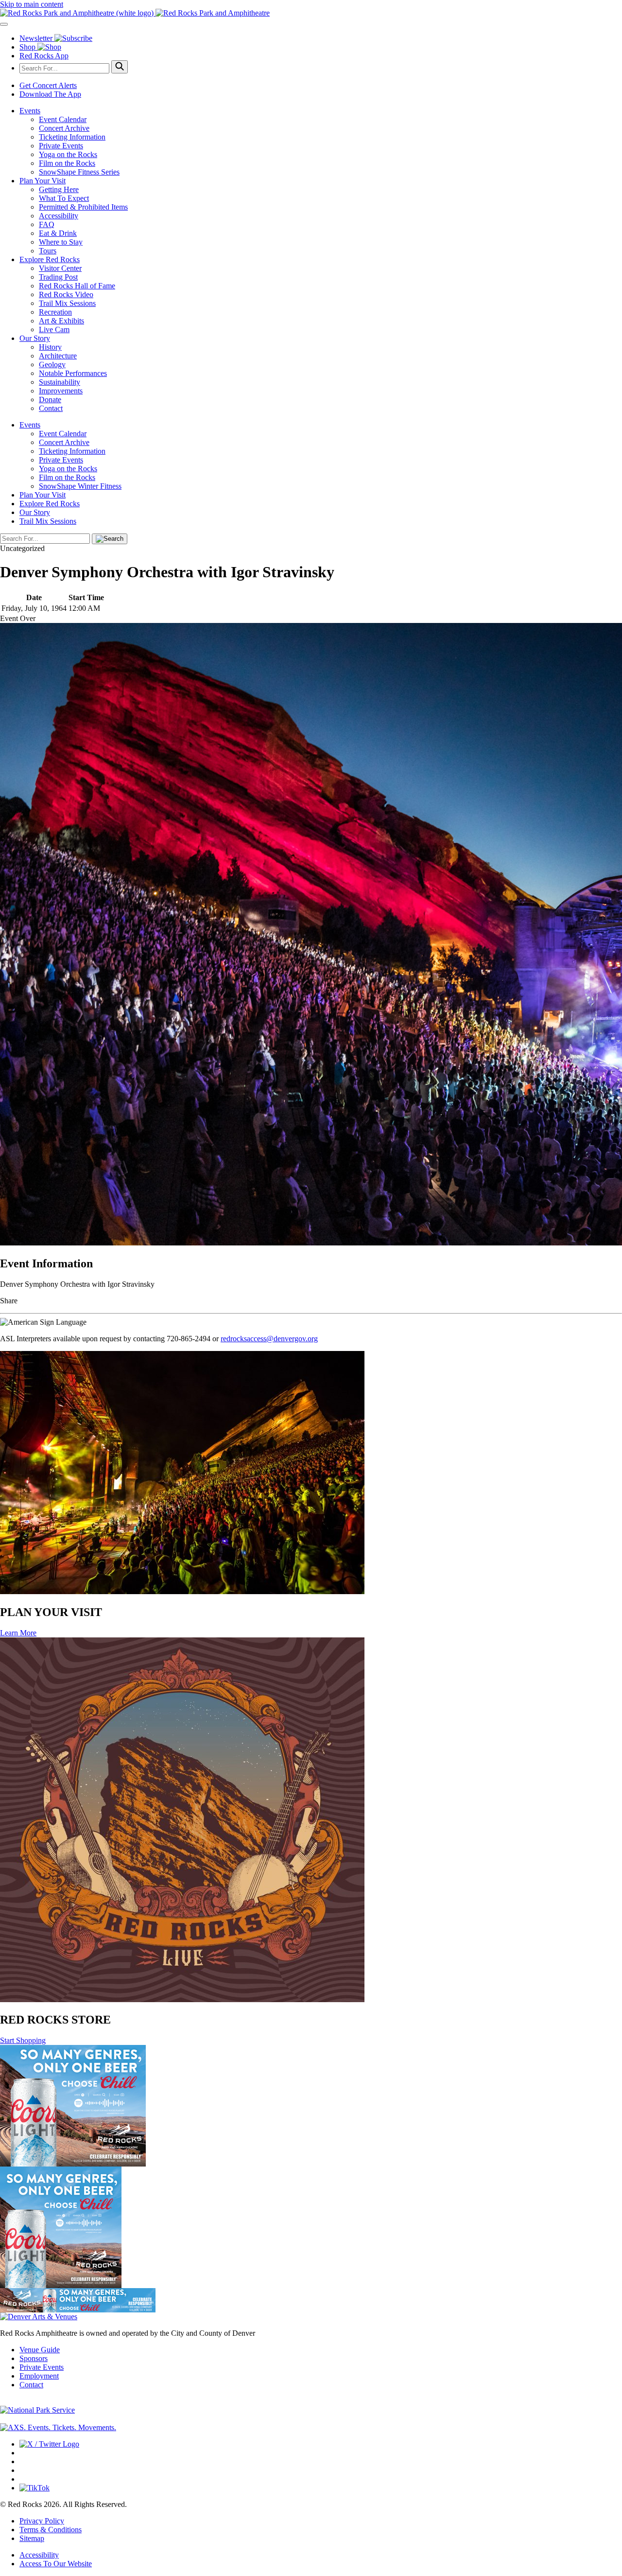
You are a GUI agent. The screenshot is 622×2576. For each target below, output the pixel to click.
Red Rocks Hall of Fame (77, 286)
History (50, 347)
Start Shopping (23, 2040)
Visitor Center (60, 268)
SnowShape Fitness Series (79, 172)
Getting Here (59, 189)
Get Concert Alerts (48, 85)
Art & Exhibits (61, 321)
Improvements (61, 391)
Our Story (35, 338)
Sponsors (34, 2358)
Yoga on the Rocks (68, 154)
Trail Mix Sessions (67, 303)
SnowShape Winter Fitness (80, 486)
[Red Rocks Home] (311, 13)
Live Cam (54, 329)
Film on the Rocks (67, 163)
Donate (50, 400)
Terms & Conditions (51, 2530)
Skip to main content (32, 4)
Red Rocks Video (66, 294)
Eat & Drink (58, 233)
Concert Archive (64, 128)
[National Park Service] (37, 2410)
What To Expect (64, 198)
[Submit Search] (120, 67)
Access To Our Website (56, 2564)
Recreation (55, 312)
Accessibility (59, 216)
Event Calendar (63, 119)
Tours (48, 251)
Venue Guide (40, 2350)
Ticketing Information (72, 137)
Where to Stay (61, 242)
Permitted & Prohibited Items (83, 207)
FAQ (47, 224)
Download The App (50, 94)
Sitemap (32, 2538)
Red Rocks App (44, 56)
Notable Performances (73, 373)
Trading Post (58, 277)
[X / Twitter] (49, 2444)
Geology (52, 364)
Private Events (61, 146)
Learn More (18, 1633)
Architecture (58, 356)
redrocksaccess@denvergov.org (269, 1339)
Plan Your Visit (43, 181)
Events (30, 111)
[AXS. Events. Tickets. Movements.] (58, 2427)
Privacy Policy (42, 2521)
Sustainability (60, 382)
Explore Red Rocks (50, 259)
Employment (39, 2376)
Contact (51, 408)
